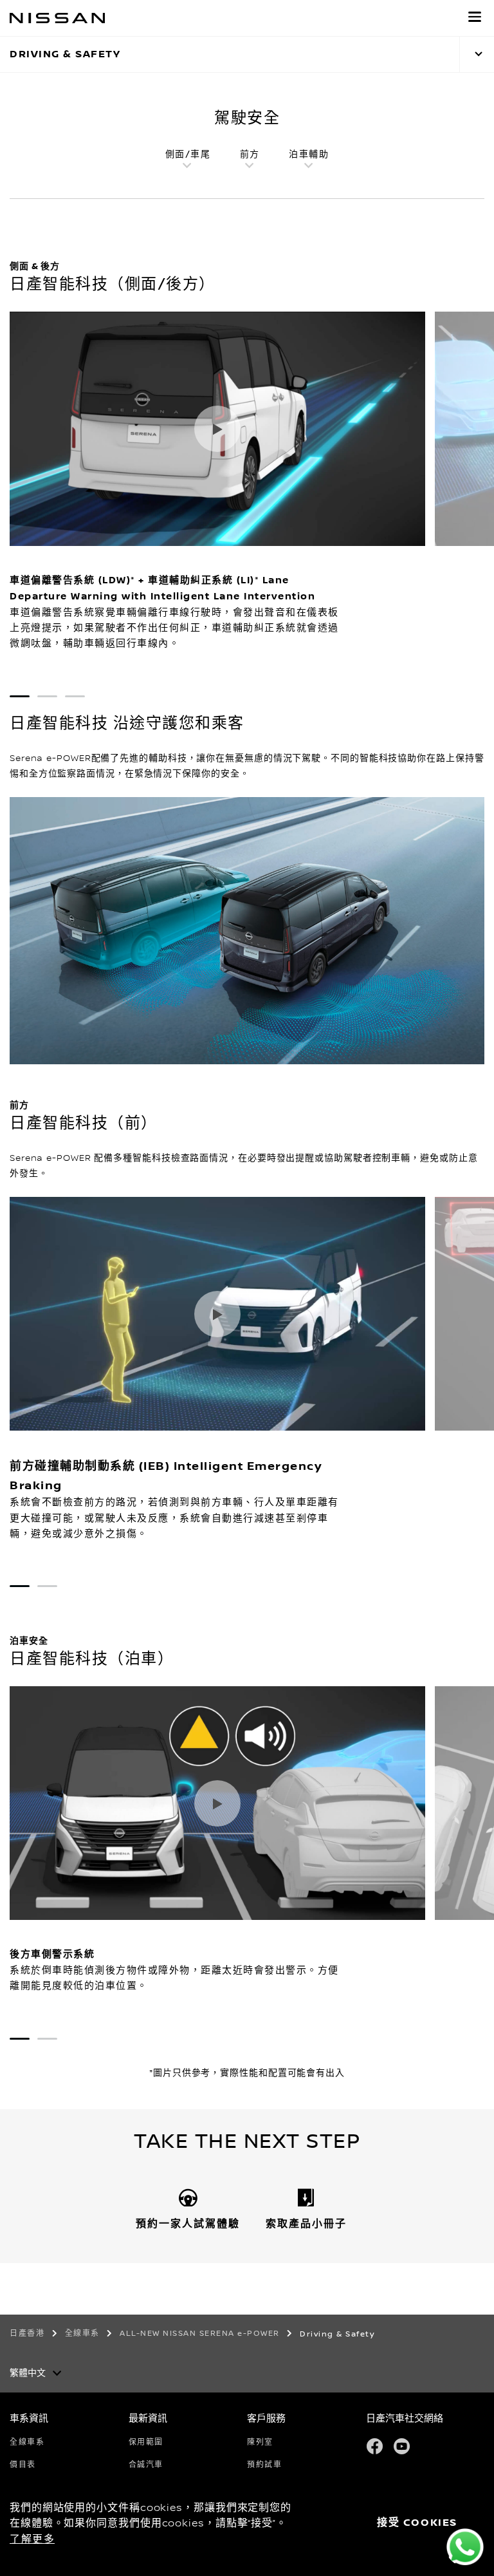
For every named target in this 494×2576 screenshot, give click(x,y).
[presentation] (20, 696)
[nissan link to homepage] (57, 18)
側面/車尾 (188, 155)
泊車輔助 (309, 155)
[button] (475, 17)
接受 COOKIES (417, 2523)
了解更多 (32, 2539)
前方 (250, 155)
